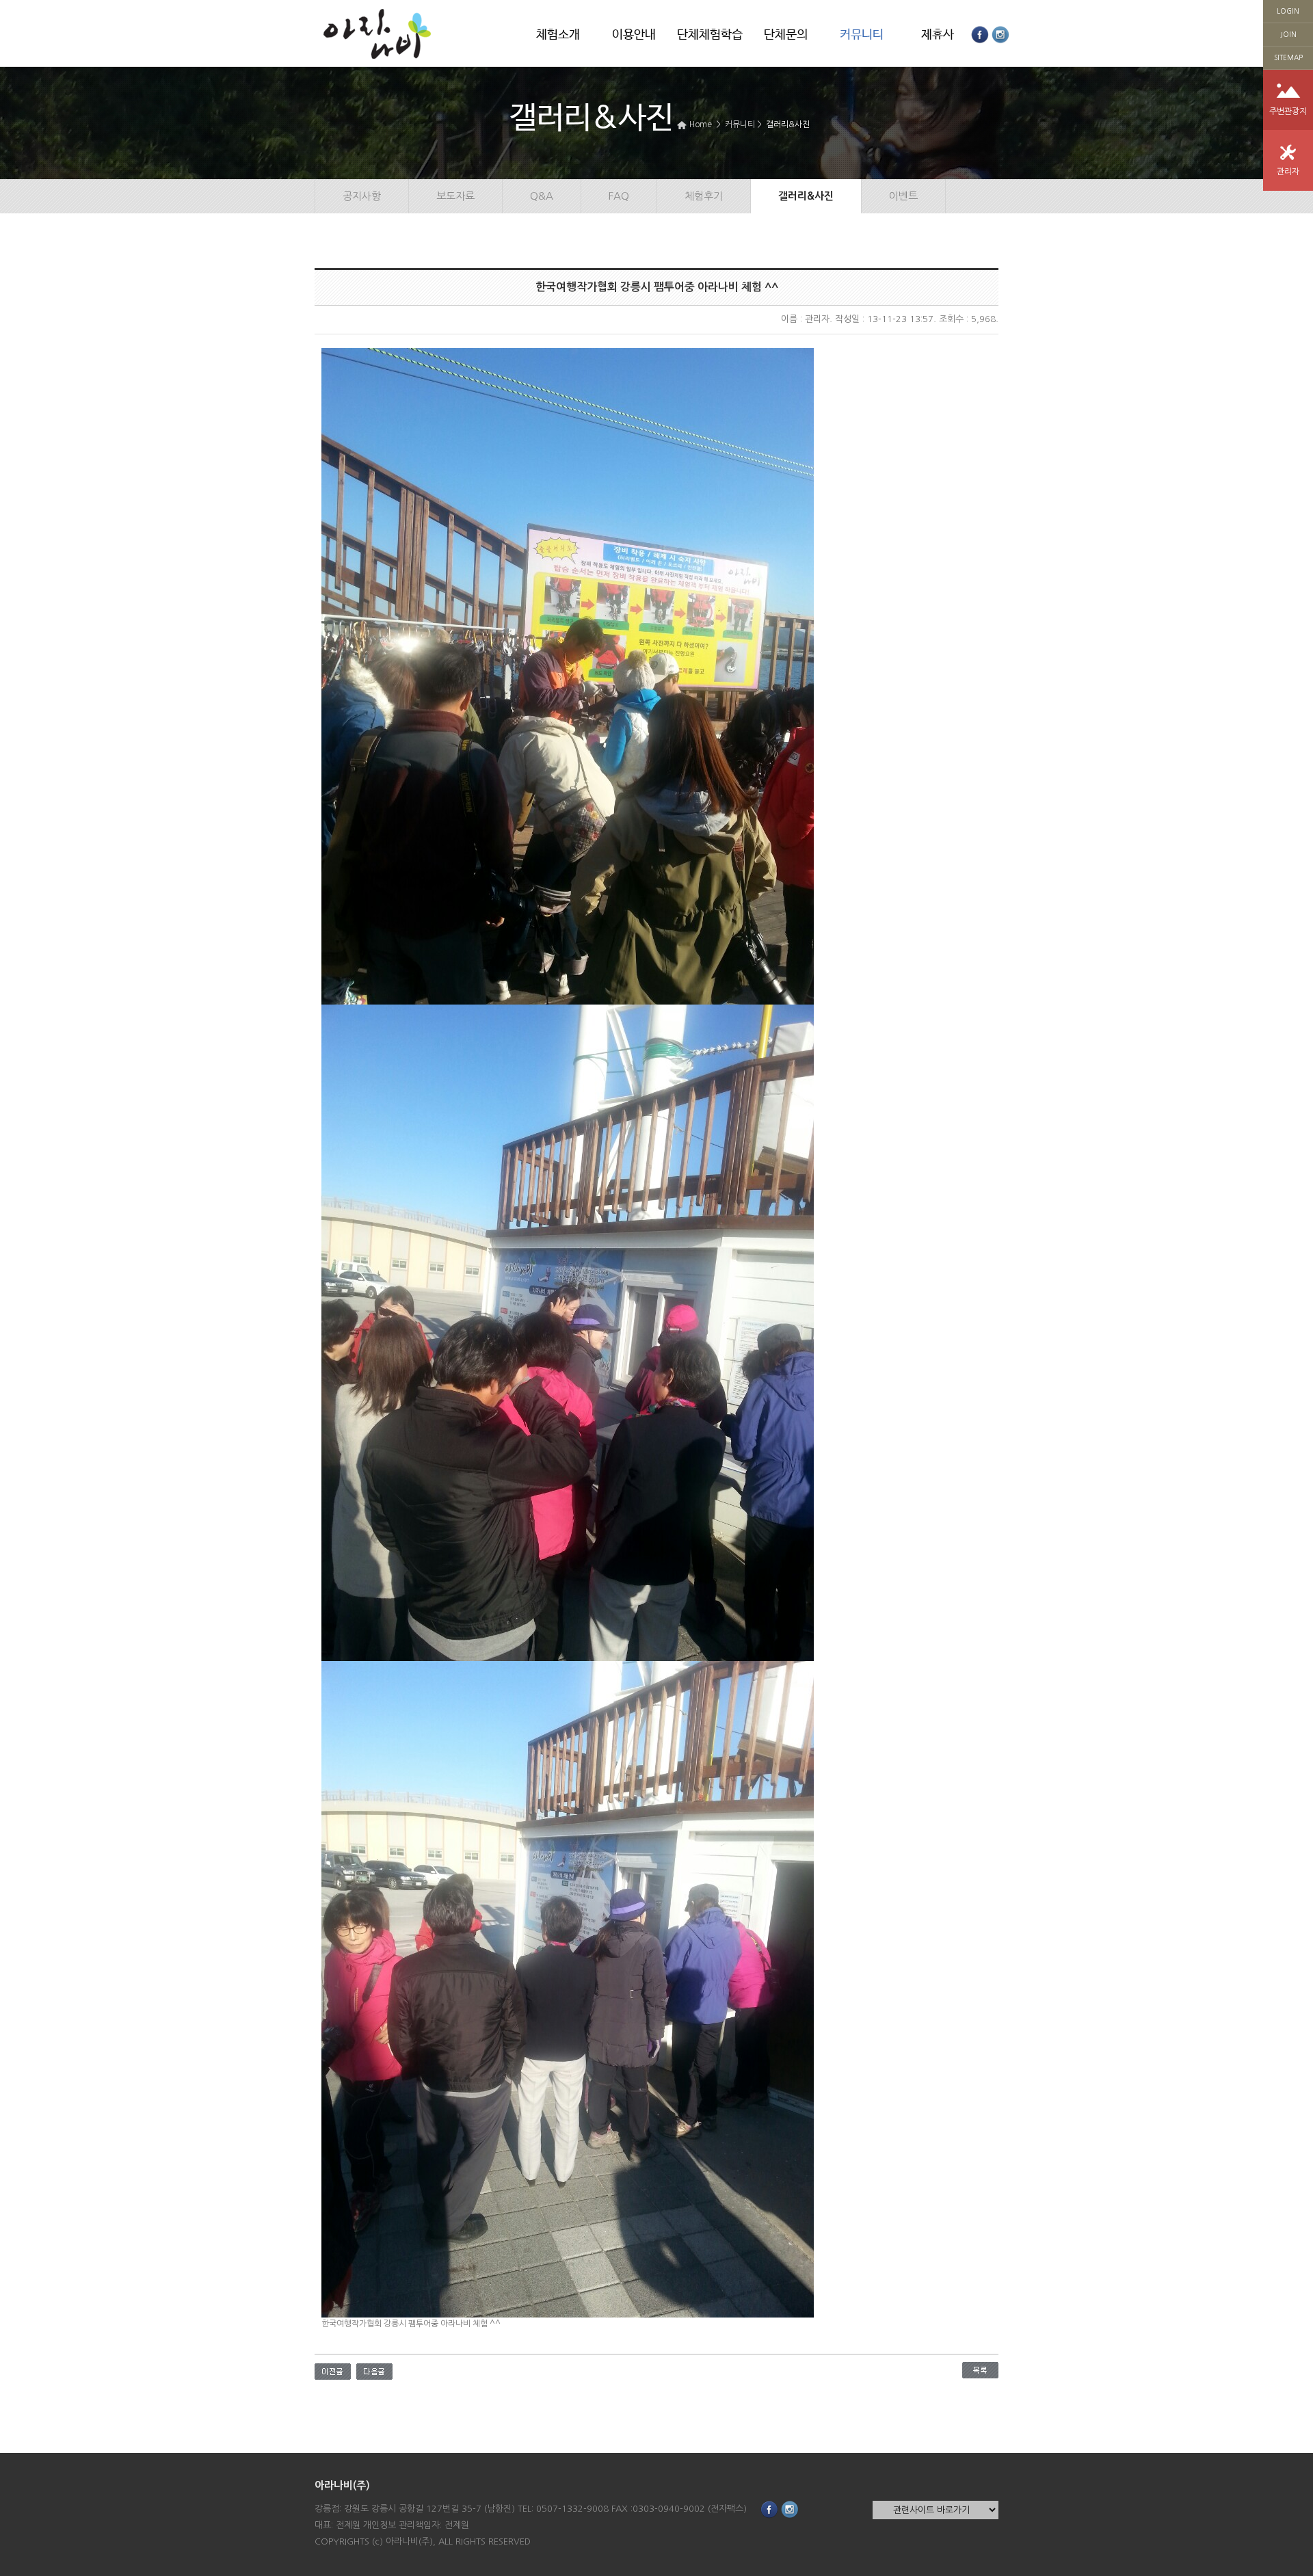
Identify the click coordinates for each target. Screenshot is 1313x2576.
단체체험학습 (710, 35)
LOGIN (1288, 11)
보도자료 (455, 196)
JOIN (1288, 34)
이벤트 (903, 196)
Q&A (542, 196)
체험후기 (704, 196)
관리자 (1288, 172)
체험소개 (558, 35)
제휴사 (938, 35)
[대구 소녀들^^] (374, 2370)
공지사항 (362, 196)
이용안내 (634, 35)
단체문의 (786, 35)
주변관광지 (1288, 111)
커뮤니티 (862, 35)
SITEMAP (1288, 57)
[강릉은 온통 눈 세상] (333, 2370)
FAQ (619, 196)
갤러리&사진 (788, 124)
